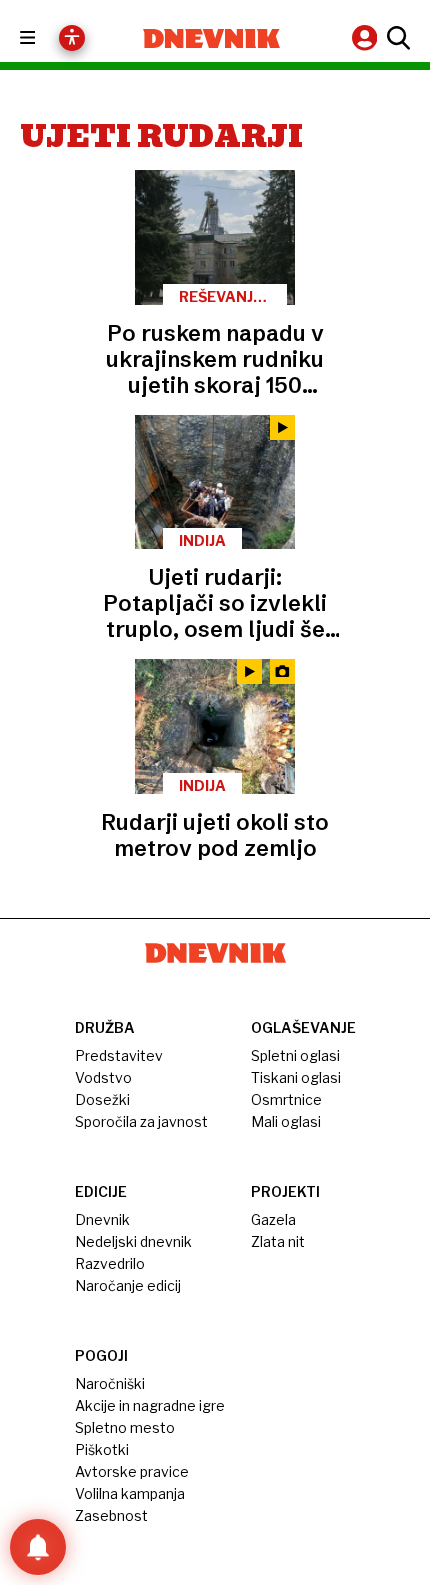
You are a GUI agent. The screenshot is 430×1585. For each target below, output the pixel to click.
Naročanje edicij (128, 1285)
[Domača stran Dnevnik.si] (211, 38)
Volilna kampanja (130, 1493)
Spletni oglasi (295, 1055)
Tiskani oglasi (296, 1077)
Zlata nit (278, 1241)
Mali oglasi (286, 1121)
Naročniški (110, 1383)
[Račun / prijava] (367, 37)
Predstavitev (119, 1055)
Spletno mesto (125, 1427)
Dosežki (102, 1099)
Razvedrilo (110, 1263)
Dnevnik (102, 1219)
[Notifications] (38, 1547)
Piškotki (102, 1449)
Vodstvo (103, 1077)
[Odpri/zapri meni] (45, 38)
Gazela (273, 1219)
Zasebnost (111, 1515)
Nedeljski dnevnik (133, 1241)
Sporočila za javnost (141, 1121)
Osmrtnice (286, 1099)
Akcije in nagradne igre (150, 1405)
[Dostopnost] (72, 38)
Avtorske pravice (132, 1471)
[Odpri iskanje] (396, 38)
